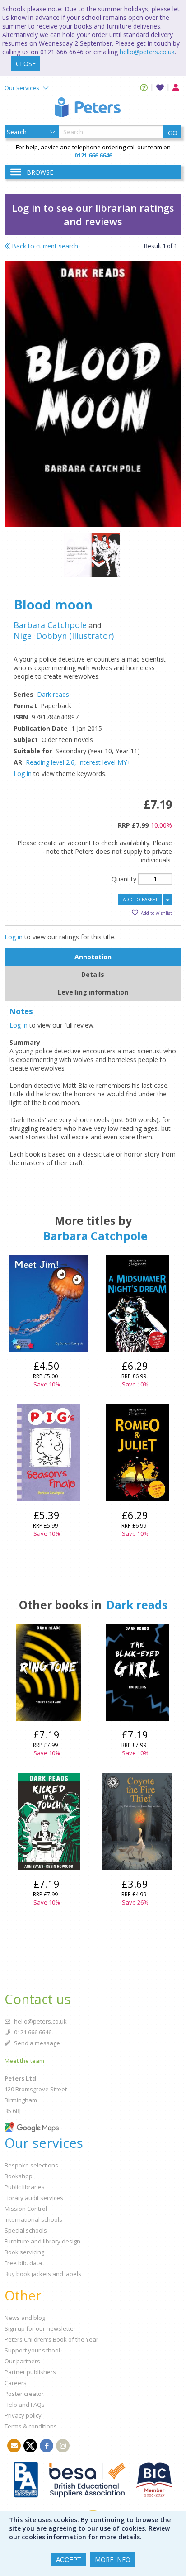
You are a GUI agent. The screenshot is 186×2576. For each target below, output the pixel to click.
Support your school (32, 2350)
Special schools (26, 2230)
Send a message (36, 2043)
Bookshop (19, 2176)
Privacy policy (23, 2415)
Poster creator (24, 2394)
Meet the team (24, 2061)
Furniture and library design (42, 2241)
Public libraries (25, 2187)
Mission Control (26, 2209)
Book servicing (24, 2252)
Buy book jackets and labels (43, 2274)
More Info (113, 2559)
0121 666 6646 (32, 2032)
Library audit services (34, 2198)
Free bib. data (23, 2263)
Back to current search (44, 246)
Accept (69, 2560)
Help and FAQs (25, 2405)
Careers (16, 2383)
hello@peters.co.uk (147, 52)
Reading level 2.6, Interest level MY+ (78, 762)
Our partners (22, 2361)
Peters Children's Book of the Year (51, 2339)
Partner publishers (30, 2372)
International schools (33, 2219)
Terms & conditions (31, 2426)
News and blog (25, 2318)
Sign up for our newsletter (40, 2328)
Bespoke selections (31, 2165)
